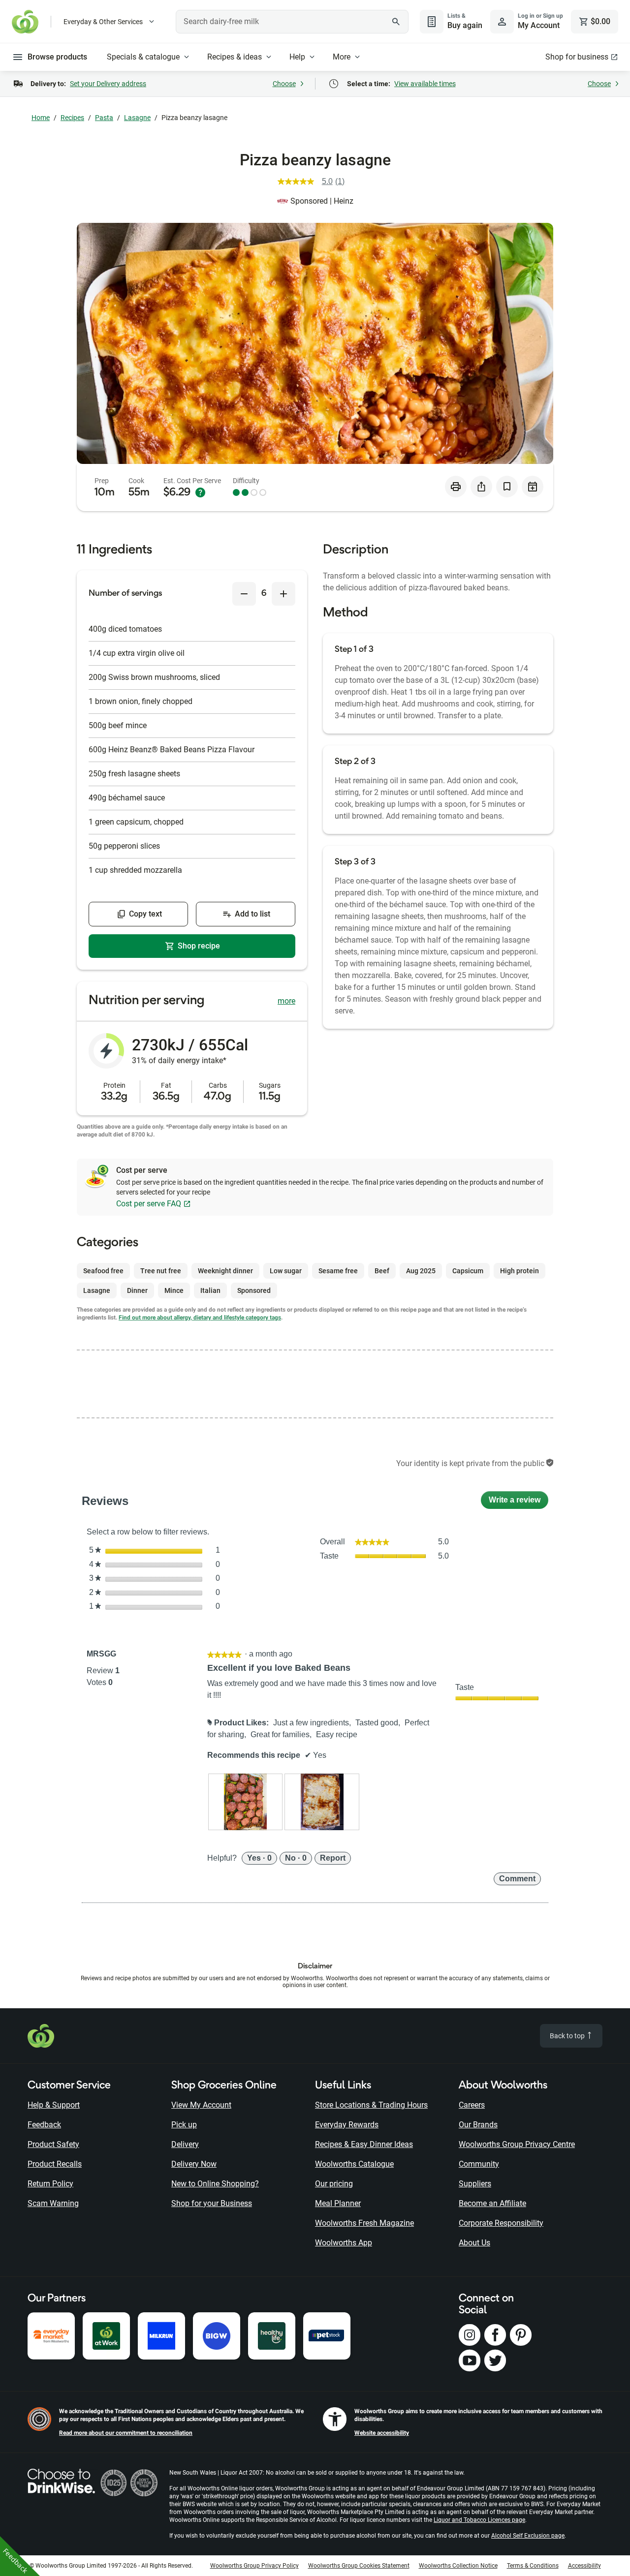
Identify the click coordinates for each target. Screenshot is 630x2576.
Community (479, 2164)
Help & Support (54, 2105)
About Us (474, 2243)
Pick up (184, 2125)
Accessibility (584, 2566)
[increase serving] (283, 594)
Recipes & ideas (235, 57)
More (342, 57)
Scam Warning (53, 2203)
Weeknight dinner (225, 1271)
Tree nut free (161, 1271)
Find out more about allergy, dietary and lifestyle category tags (200, 1318)
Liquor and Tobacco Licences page (479, 2520)
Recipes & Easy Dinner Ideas (364, 2144)
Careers (472, 2105)
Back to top (568, 2036)
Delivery (185, 2144)
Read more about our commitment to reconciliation (126, 2433)
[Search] (396, 22)
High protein (520, 1271)
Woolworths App (344, 2243)
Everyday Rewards (347, 2125)
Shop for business (577, 57)
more (286, 1001)
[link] (315, 182)
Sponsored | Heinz (322, 201)
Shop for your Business (212, 2203)
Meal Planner (338, 2203)
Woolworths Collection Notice (458, 2566)
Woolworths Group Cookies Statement (359, 2566)
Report (333, 1858)
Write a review (519, 1502)
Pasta (104, 118)
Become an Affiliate (492, 2203)
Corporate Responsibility (501, 2223)
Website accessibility (382, 2433)
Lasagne (137, 118)
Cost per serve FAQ (149, 1204)
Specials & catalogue (143, 57)
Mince (174, 1290)
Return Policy (50, 2184)
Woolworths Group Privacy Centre (517, 2144)
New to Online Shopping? (215, 2184)
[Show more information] (200, 492)
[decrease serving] (244, 594)
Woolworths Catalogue (354, 2164)
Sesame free (338, 1271)
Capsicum (468, 1271)
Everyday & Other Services (103, 22)
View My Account (201, 2105)
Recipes (72, 118)
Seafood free (103, 1271)
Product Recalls (55, 2164)
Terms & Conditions (533, 2566)
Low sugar (286, 1271)
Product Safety (53, 2144)
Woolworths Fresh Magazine (364, 2223)
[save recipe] (507, 487)
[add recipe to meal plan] (533, 487)
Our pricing (334, 2184)
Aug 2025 (421, 1271)
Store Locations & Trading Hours (371, 2105)
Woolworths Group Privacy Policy (254, 2566)
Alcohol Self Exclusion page (528, 2536)
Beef (382, 1271)
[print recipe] (456, 487)
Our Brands (478, 2125)
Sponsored (254, 1290)
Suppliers (475, 2184)
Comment (517, 1879)
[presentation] (246, 1802)
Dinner (137, 1290)
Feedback (44, 2125)
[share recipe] (481, 487)
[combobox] (292, 22)
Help (297, 57)
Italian (210, 1290)
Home (41, 118)
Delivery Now (194, 2164)
